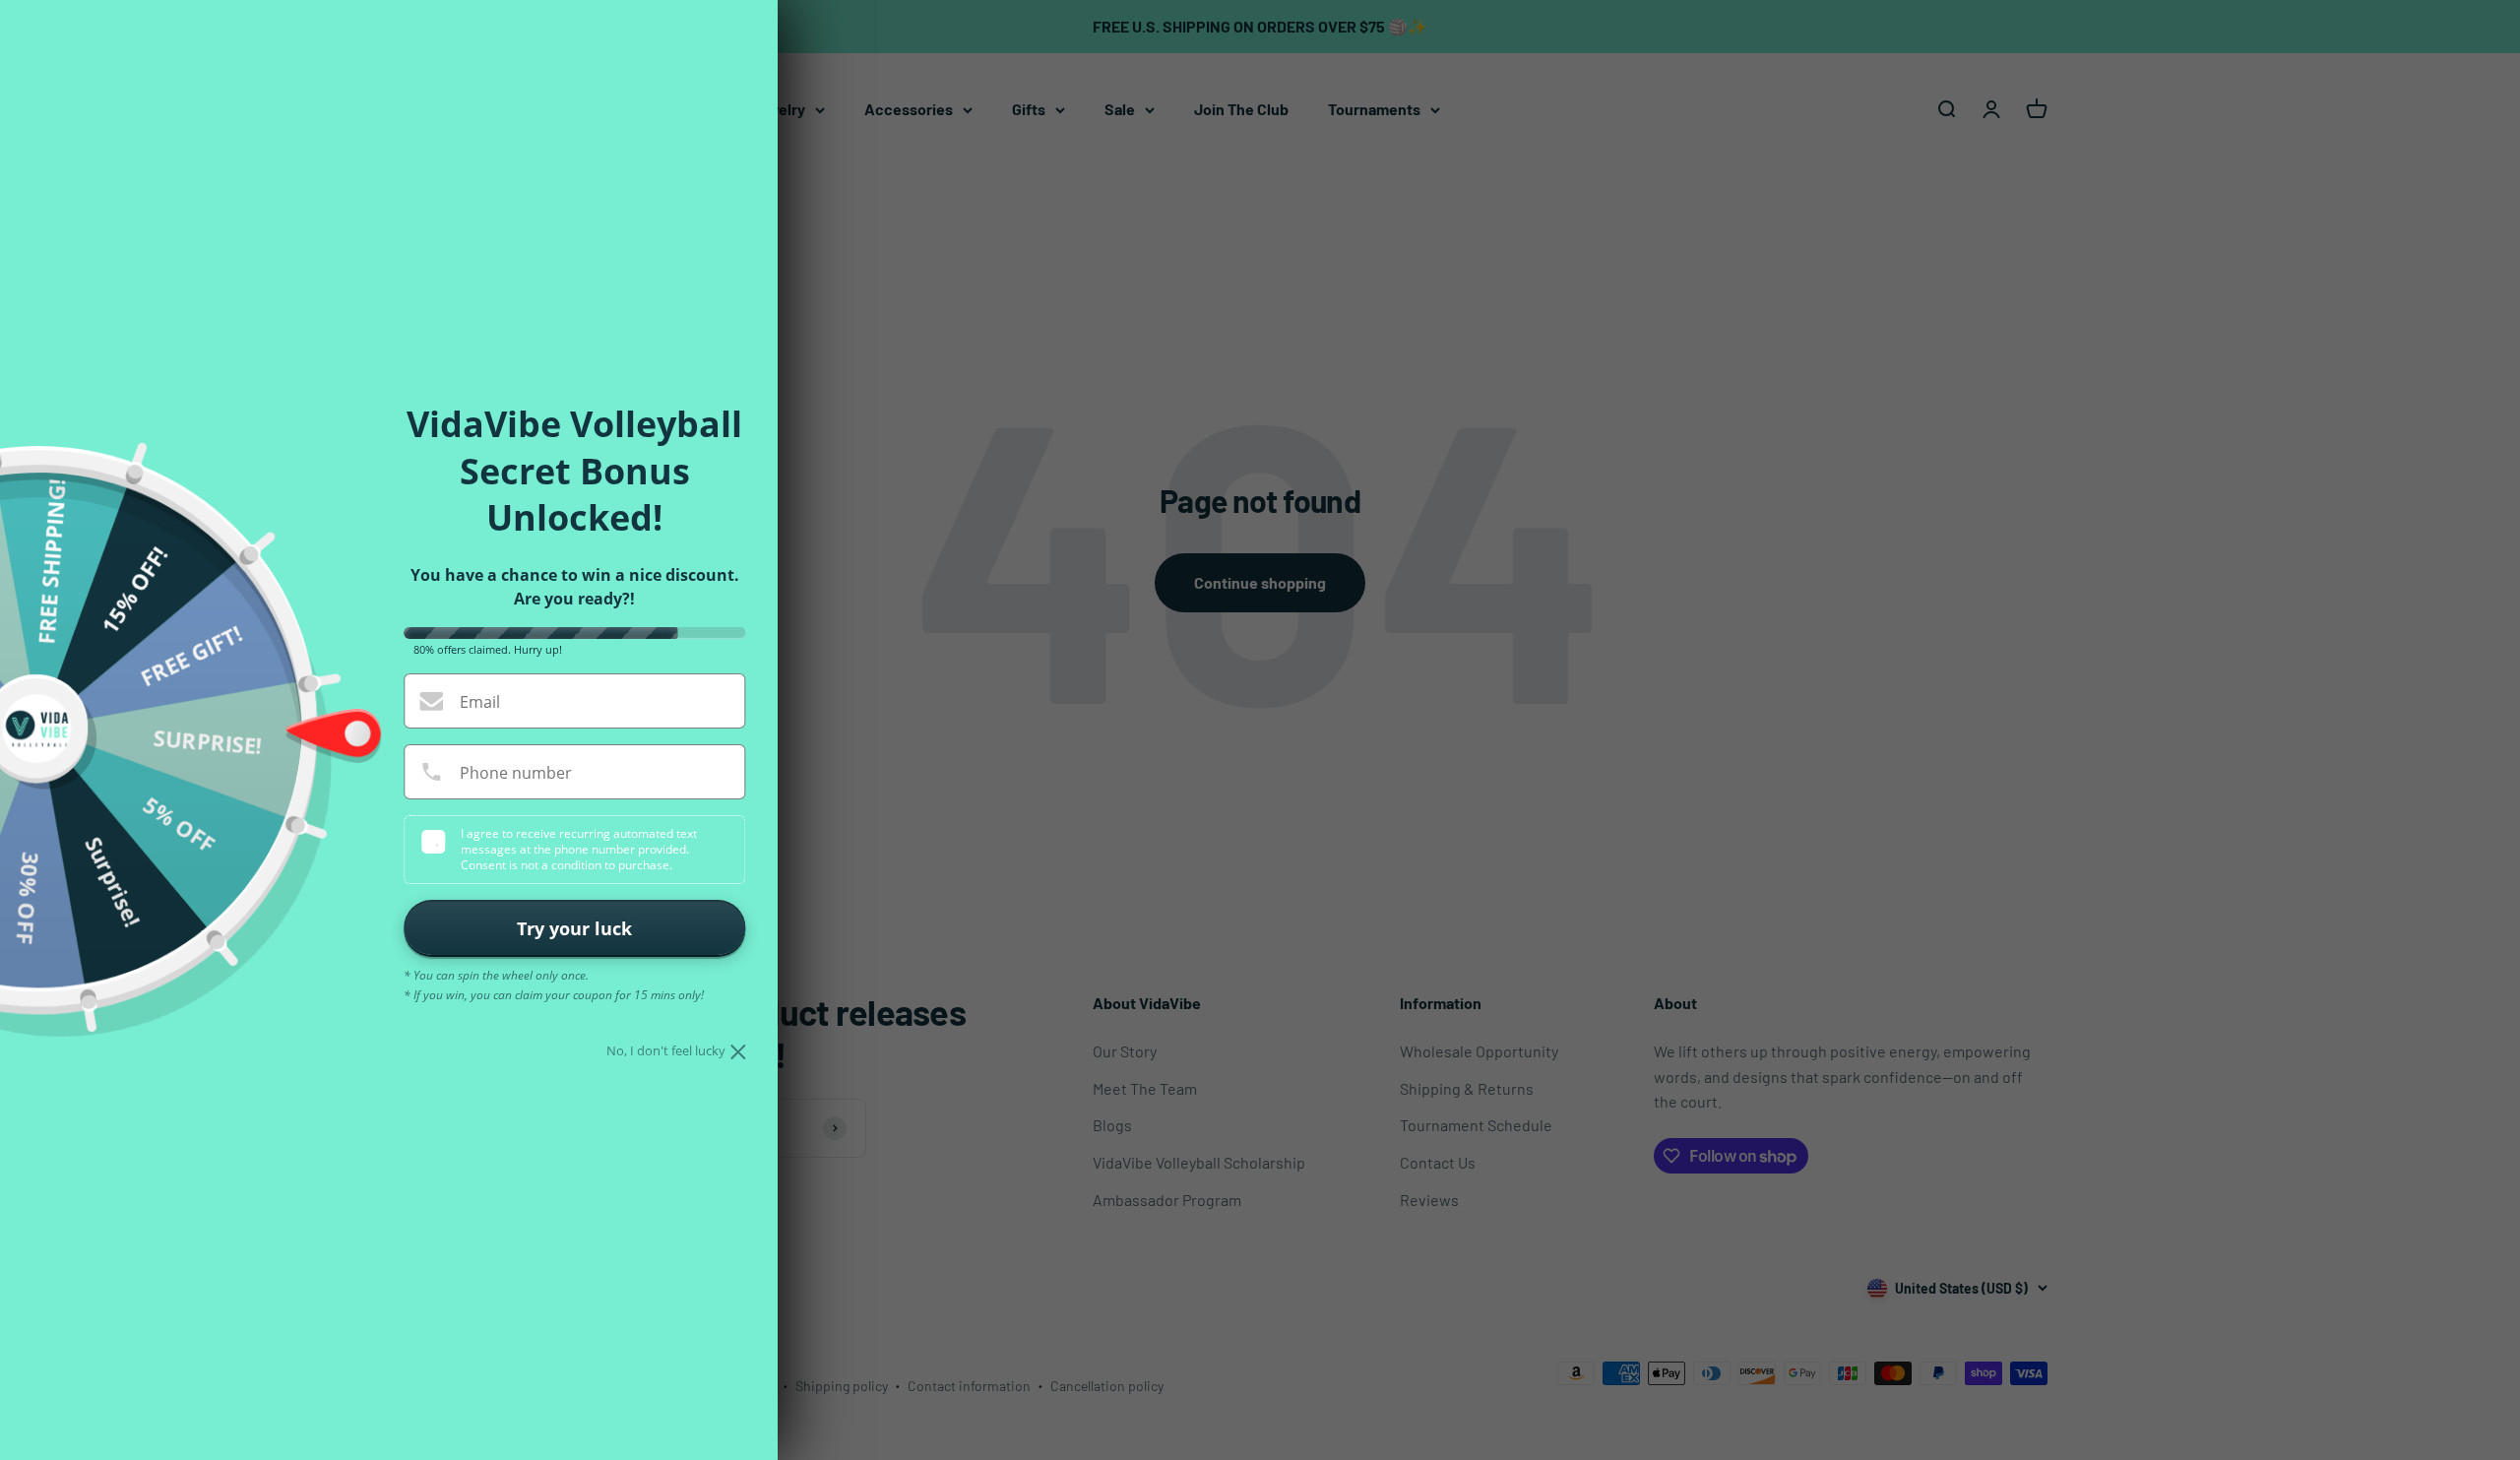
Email (480, 702)
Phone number (516, 773)
